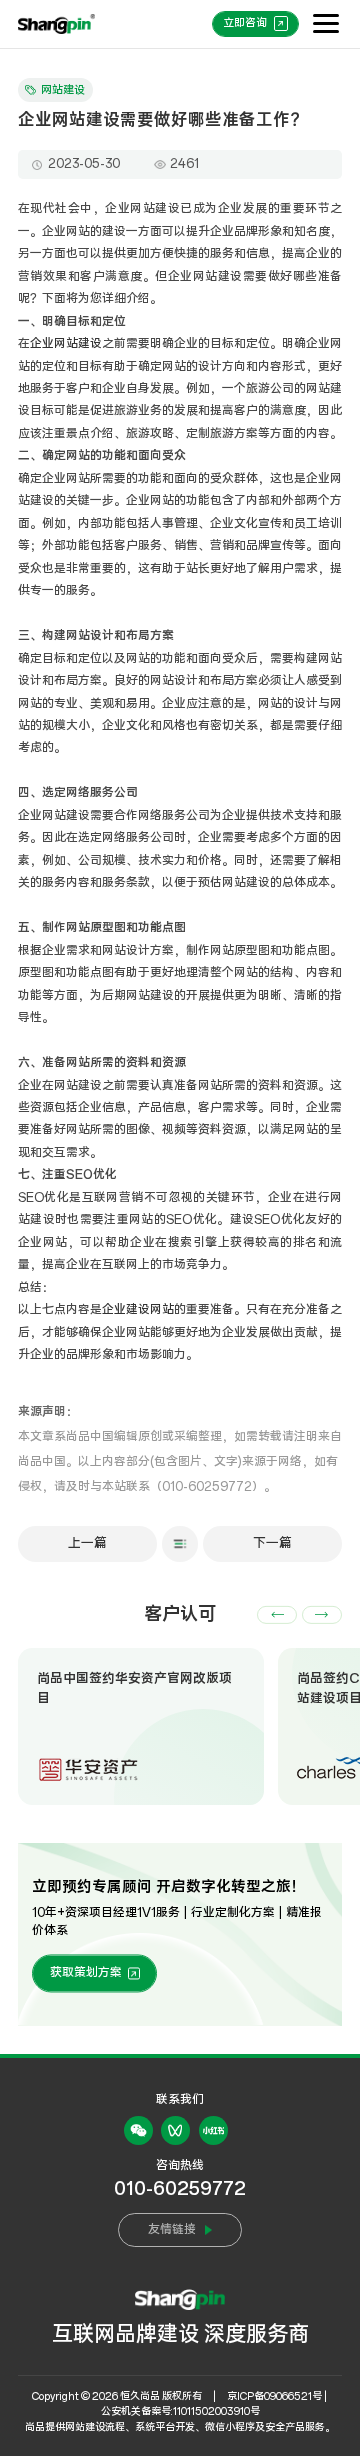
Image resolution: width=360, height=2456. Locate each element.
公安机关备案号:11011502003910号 (180, 2411)
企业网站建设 (66, 343)
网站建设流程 (95, 2427)
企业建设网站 (138, 1309)
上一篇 (87, 1543)
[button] (277, 1615)
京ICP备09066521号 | (277, 2396)
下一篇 (272, 1543)
